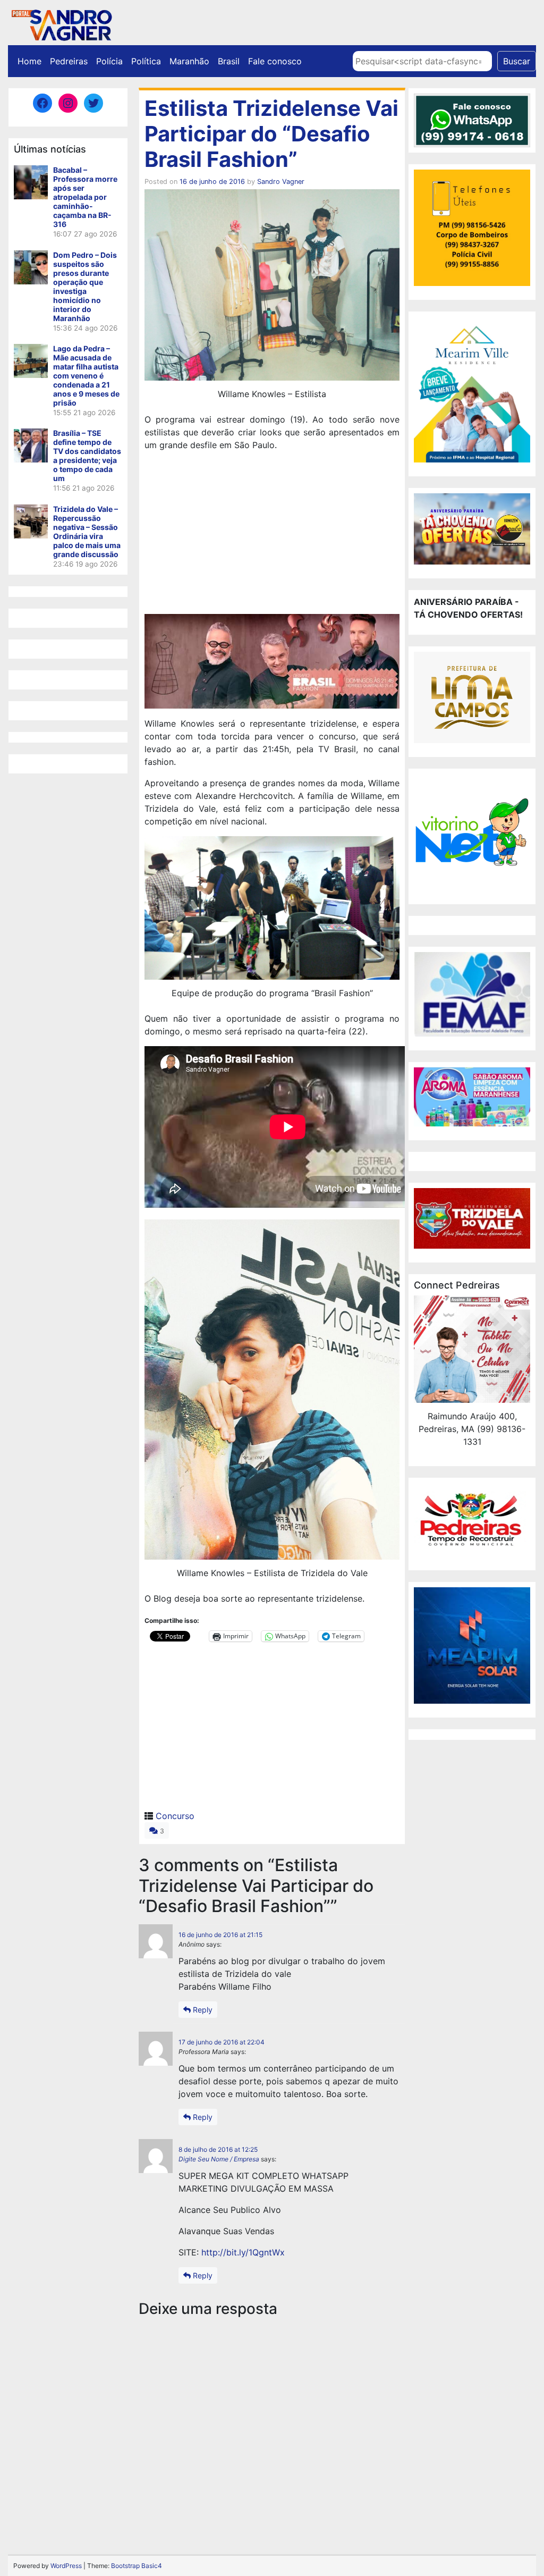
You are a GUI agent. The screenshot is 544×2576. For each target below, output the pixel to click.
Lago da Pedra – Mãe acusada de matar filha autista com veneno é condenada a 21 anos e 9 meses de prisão (86, 376)
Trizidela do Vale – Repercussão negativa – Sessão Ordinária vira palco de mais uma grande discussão (87, 532)
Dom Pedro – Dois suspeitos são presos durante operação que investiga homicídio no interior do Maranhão (85, 287)
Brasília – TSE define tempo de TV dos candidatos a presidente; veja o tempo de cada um (87, 456)
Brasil (229, 61)
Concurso (175, 1816)
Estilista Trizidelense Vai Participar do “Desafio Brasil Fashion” (271, 134)
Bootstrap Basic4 (137, 2566)
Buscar (517, 61)
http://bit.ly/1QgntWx (243, 2252)
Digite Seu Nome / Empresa (219, 2159)
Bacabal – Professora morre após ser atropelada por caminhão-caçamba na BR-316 (85, 197)
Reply (202, 2010)
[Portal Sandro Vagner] (61, 23)
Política (146, 61)
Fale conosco (275, 61)
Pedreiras (69, 61)
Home (29, 61)
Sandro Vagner (281, 182)
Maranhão (189, 61)
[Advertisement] (272, 534)
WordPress (66, 2566)
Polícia (109, 61)
